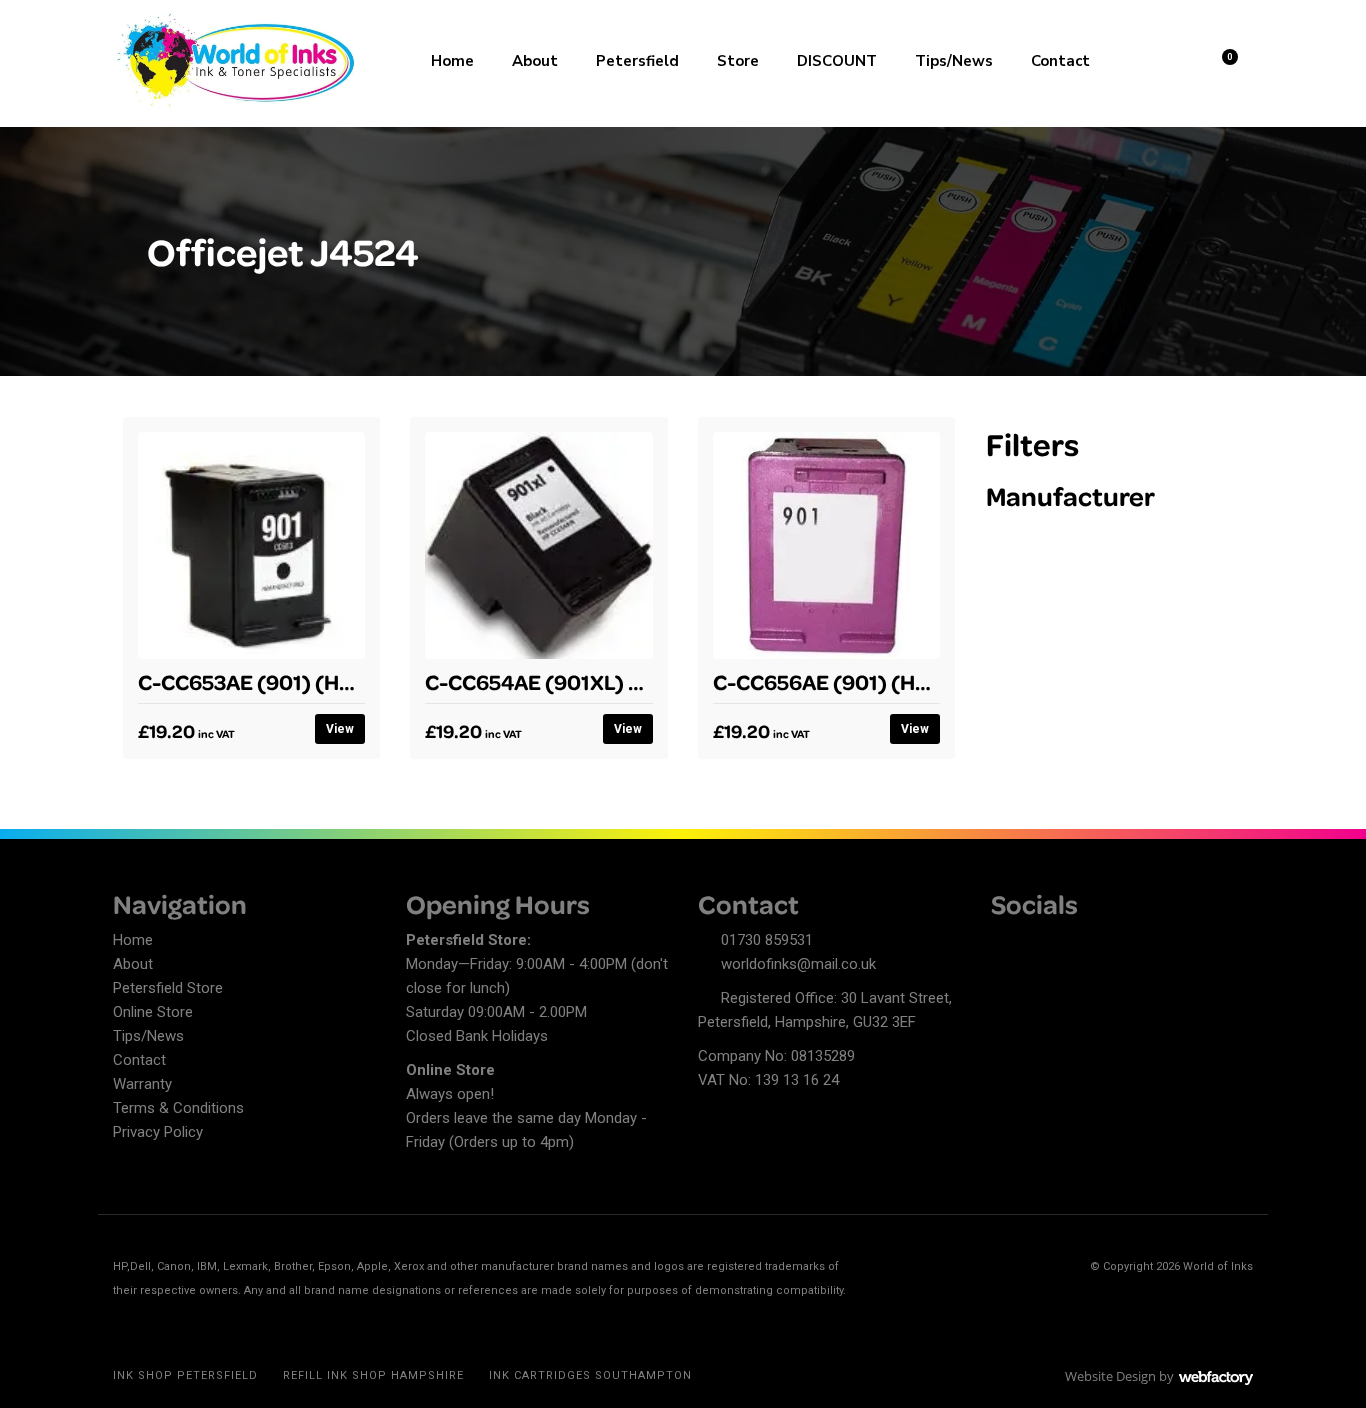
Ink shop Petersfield (185, 1375)
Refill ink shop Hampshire (373, 1375)
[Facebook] (1006, 943)
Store (738, 61)
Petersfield (637, 61)
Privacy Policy (158, 1132)
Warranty (142, 1084)
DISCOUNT (837, 61)
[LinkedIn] (1041, 943)
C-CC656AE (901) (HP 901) (844, 681)
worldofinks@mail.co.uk (798, 964)
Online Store (153, 1012)
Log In (1169, 58)
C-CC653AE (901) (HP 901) (269, 681)
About (535, 61)
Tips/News (954, 61)
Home (452, 61)
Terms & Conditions (178, 1108)
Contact (1060, 61)
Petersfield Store (168, 988)
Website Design (1110, 1376)
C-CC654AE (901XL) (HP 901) (569, 681)
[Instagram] (1076, 943)
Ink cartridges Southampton (590, 1375)
